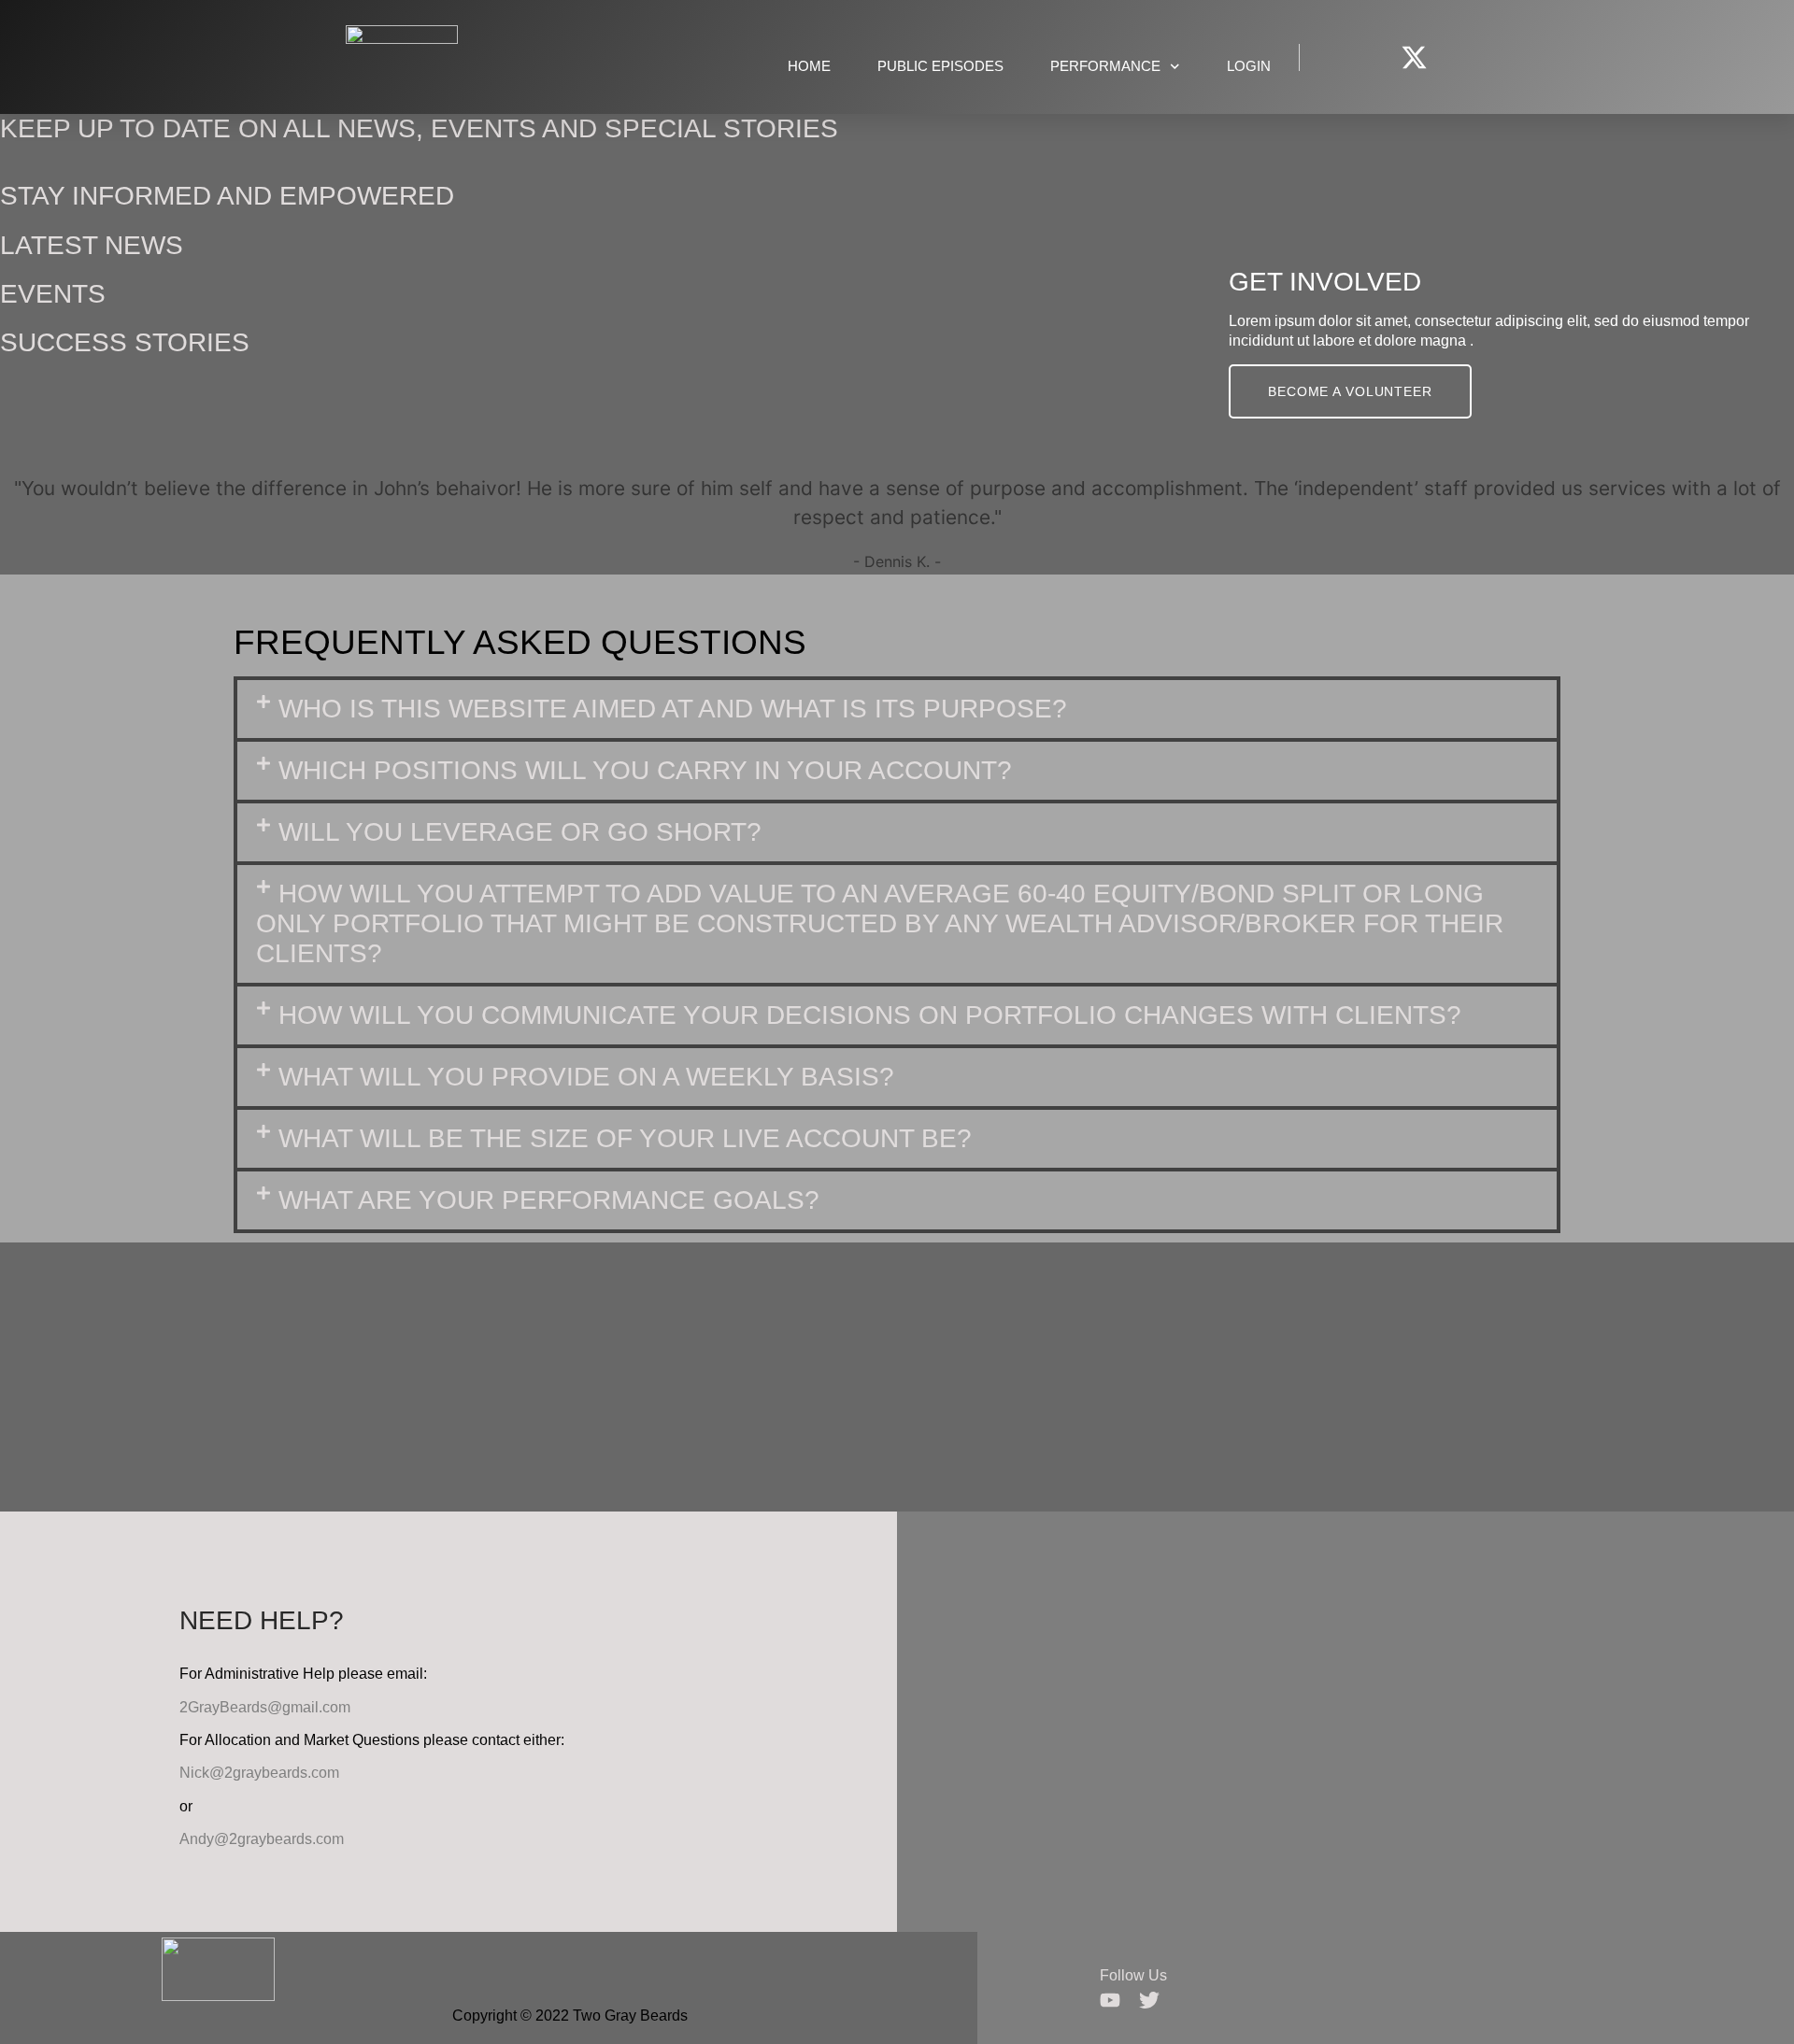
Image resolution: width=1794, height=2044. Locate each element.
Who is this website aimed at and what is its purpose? (673, 709)
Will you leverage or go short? (520, 832)
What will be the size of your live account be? (625, 1138)
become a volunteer (1350, 391)
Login (1249, 66)
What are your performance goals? (549, 1200)
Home (809, 66)
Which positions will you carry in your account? (645, 770)
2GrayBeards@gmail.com (265, 1707)
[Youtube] (1110, 2000)
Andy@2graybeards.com (262, 1839)
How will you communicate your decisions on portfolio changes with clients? (870, 1015)
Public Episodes (940, 66)
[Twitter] (1149, 2000)
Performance (1105, 66)
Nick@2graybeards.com (259, 1773)
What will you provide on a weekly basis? (586, 1077)
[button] (897, 709)
